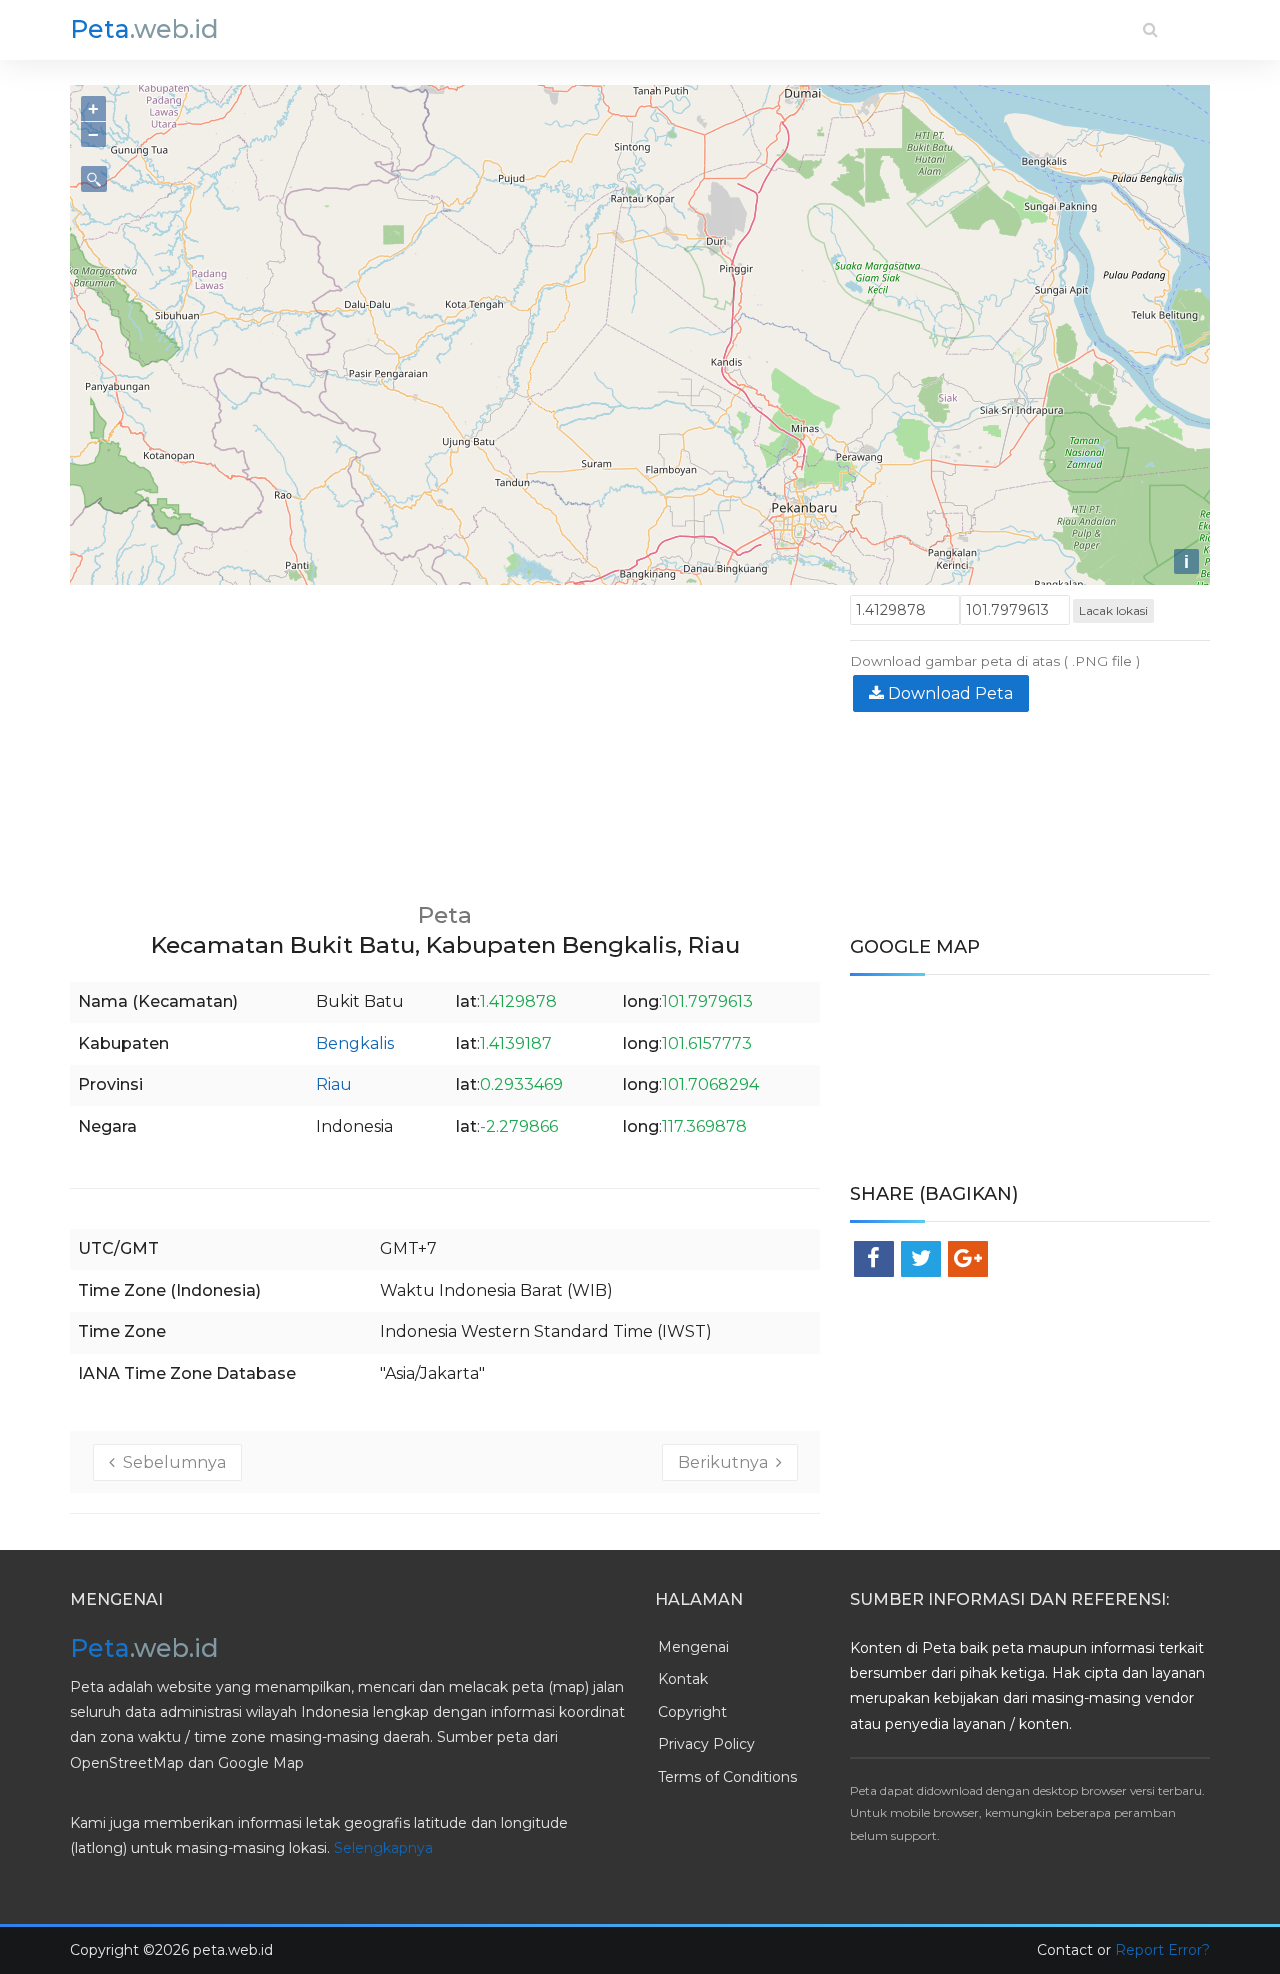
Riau (334, 1084)
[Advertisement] (445, 735)
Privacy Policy (706, 1744)
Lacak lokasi (1113, 610)
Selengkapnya (383, 1848)
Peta (144, 29)
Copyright (692, 1712)
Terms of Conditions (727, 1777)
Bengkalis (355, 1043)
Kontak (683, 1679)
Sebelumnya (170, 1462)
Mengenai (693, 1647)
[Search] (1150, 29)
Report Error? (1162, 1950)
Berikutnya (727, 1462)
